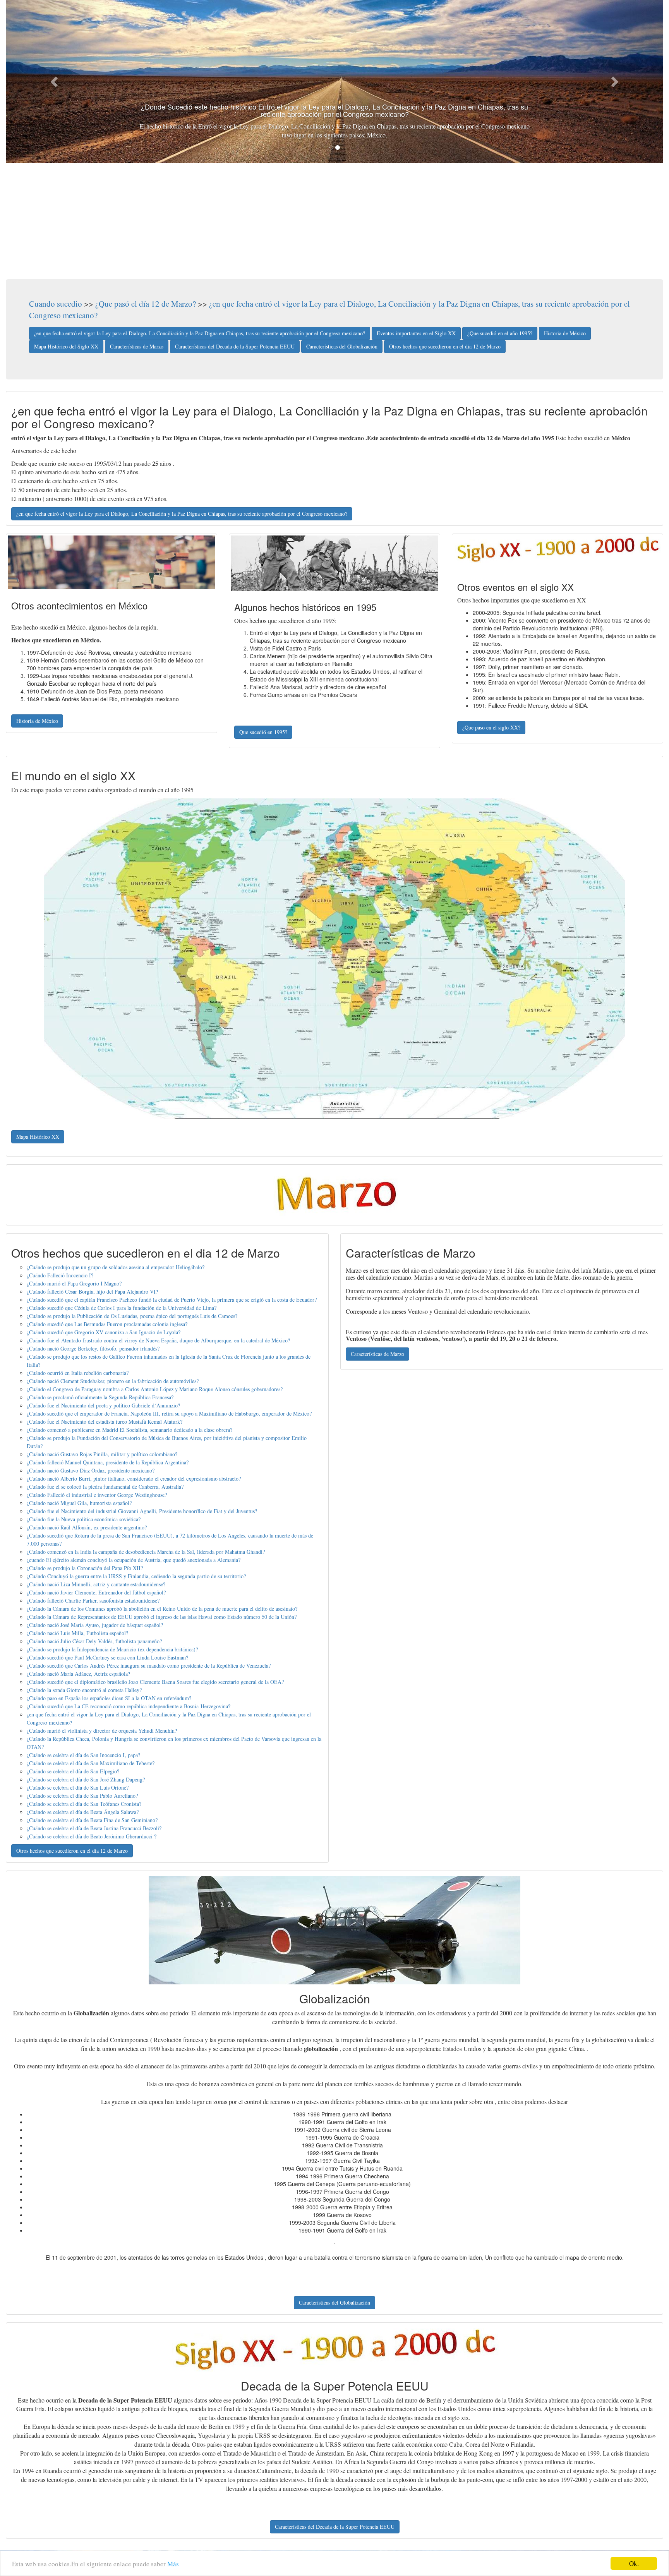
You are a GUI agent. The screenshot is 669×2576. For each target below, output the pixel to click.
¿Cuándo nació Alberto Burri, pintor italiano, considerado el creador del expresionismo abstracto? (134, 1478)
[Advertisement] (334, 221)
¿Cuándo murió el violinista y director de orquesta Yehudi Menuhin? (102, 1731)
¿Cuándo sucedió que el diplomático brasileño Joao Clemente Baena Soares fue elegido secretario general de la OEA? (155, 1682)
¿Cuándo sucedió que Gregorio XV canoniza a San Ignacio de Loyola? (104, 1332)
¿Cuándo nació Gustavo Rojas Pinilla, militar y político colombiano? (102, 1454)
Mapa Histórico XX (38, 1137)
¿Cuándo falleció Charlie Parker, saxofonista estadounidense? (93, 1600)
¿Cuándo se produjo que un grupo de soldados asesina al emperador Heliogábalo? (116, 1267)
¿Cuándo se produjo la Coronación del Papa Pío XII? (85, 1568)
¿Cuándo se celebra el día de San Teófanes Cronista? (84, 1804)
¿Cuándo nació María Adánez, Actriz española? (78, 1674)
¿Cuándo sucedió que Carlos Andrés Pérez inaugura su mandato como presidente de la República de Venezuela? (149, 1666)
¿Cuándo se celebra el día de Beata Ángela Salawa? (83, 1812)
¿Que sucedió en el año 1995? (500, 333)
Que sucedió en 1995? (263, 732)
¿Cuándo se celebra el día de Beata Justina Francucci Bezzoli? (94, 1828)
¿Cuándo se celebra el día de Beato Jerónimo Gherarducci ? (92, 1836)
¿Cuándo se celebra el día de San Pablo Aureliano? (82, 1796)
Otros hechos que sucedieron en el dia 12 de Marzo (445, 346)
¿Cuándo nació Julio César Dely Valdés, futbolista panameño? (94, 1641)
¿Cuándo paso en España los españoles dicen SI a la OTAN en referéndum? (109, 1698)
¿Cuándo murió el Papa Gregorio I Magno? (74, 1283)
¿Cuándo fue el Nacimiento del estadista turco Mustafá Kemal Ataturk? (105, 1422)
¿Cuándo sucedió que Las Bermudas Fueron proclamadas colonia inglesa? (107, 1324)
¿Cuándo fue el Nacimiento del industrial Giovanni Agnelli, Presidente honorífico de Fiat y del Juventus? (142, 1511)
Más (173, 2564)
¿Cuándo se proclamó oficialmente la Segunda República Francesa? (100, 1397)
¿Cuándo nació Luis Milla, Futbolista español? (77, 1633)
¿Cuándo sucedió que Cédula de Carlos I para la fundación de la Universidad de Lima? (122, 1308)
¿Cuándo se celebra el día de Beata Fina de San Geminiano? (92, 1820)
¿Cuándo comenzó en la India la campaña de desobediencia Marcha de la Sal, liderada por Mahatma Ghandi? (146, 1552)
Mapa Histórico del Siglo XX (66, 346)
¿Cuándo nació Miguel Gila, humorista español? (79, 1503)
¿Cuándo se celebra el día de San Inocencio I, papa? (83, 1755)
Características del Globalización (342, 346)
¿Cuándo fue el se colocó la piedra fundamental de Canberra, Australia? (105, 1487)
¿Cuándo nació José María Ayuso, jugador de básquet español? (95, 1625)
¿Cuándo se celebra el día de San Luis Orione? (78, 1787)
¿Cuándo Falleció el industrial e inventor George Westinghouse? (97, 1495)
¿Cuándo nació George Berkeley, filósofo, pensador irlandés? (93, 1348)
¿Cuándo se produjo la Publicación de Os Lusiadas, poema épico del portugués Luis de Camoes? (132, 1316)
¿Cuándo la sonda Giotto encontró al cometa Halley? (84, 1690)
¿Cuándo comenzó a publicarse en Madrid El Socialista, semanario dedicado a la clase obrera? (130, 1430)
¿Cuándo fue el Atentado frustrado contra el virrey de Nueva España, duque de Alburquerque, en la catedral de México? (158, 1340)
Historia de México (565, 333)
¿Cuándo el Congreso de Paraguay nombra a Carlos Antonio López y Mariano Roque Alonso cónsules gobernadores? (155, 1389)
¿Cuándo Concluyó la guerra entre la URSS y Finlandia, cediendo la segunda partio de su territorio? (136, 1576)
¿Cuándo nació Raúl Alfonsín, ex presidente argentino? (87, 1527)
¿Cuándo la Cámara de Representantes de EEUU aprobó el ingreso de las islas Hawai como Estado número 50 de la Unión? (162, 1617)
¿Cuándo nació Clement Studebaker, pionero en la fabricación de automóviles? (113, 1381)
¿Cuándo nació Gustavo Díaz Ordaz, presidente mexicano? (91, 1470)
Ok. (634, 2563)
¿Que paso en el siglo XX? (491, 727)
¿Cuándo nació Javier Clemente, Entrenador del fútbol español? (96, 1592)
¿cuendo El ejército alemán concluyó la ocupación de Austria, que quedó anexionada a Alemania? (134, 1560)
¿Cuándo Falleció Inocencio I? (60, 1275)
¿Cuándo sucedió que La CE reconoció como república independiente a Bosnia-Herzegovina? (129, 1706)
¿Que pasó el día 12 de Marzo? (146, 304)
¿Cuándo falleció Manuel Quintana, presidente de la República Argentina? (108, 1462)
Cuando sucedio (56, 304)
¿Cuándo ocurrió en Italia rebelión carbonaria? (78, 1373)
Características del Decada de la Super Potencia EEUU (235, 346)
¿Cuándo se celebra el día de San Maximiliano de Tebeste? (91, 1763)
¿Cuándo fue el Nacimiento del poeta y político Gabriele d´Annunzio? (103, 1405)
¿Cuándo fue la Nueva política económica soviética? (84, 1519)
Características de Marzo (137, 346)
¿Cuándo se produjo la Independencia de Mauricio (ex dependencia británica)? (112, 1649)
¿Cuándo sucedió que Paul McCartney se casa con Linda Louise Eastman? (107, 1657)
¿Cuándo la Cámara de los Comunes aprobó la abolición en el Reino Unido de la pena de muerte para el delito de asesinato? (162, 1609)
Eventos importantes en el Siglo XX (416, 333)
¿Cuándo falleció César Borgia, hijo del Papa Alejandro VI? (92, 1291)
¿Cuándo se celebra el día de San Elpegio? (73, 1771)
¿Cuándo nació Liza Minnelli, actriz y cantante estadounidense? (96, 1584)
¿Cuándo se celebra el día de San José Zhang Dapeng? (86, 1779)
